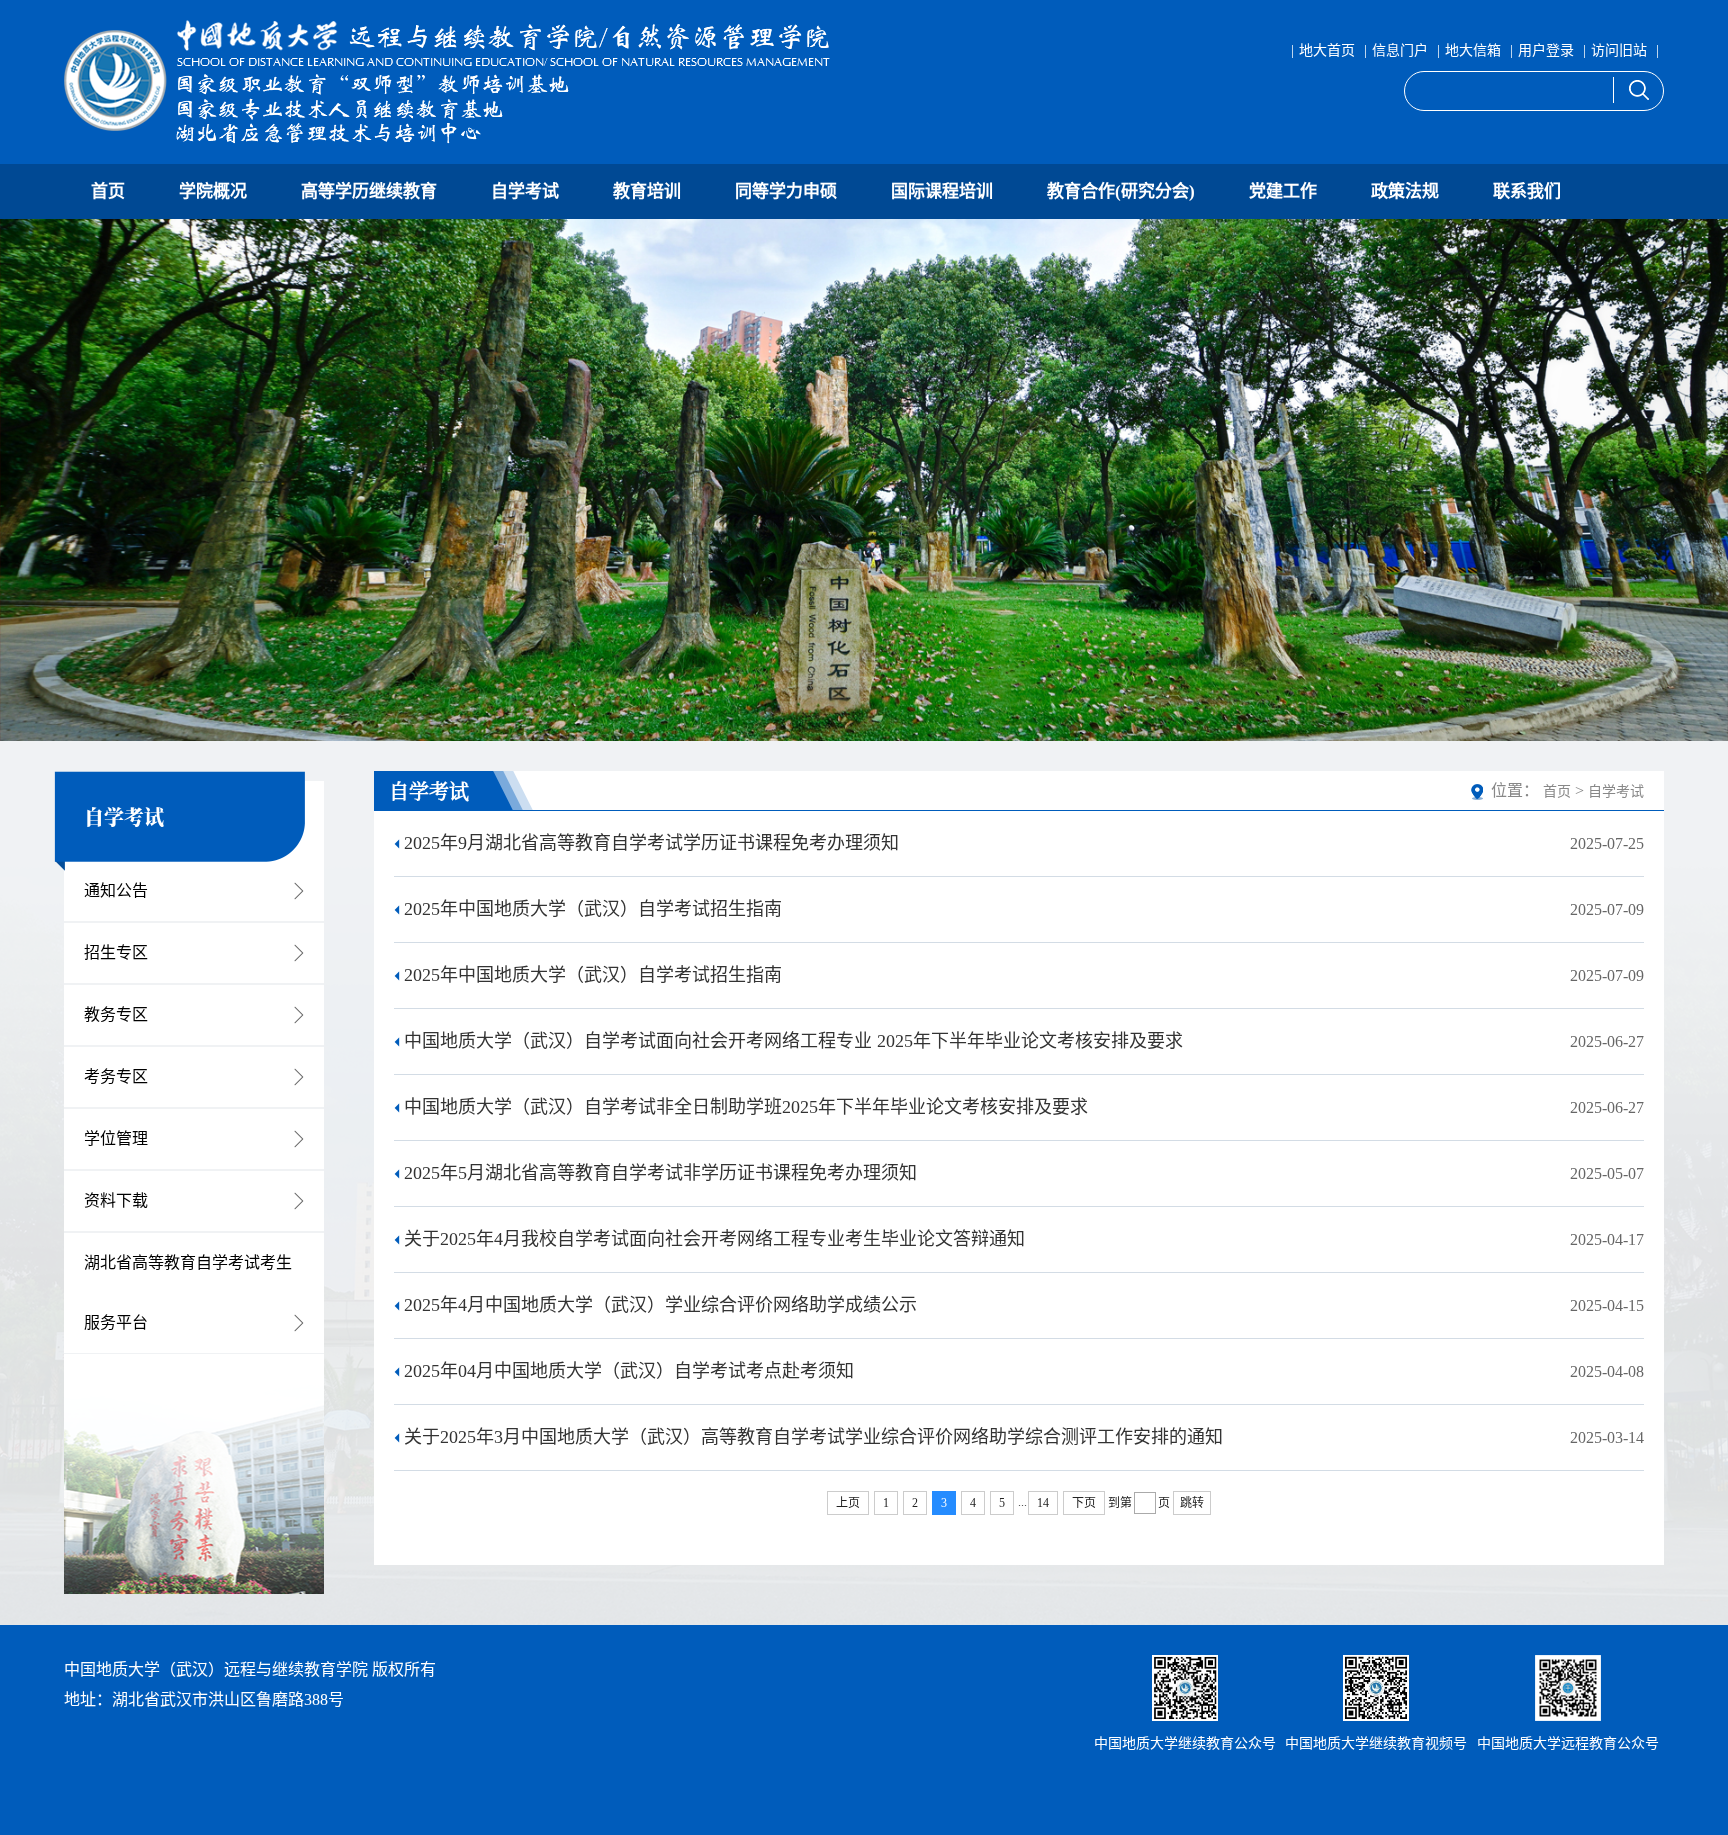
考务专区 (116, 1076)
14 (1043, 1503)
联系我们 (1527, 191)
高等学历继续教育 (369, 191)
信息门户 (1400, 50)
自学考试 (525, 191)
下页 (1084, 1503)
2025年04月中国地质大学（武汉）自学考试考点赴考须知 (629, 1371)
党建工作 (1283, 191)
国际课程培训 (942, 191)
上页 (848, 1503)
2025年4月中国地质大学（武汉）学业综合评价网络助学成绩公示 (660, 1305)
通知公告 (116, 890)
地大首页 (1327, 50)
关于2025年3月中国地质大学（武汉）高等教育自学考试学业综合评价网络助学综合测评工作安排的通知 (813, 1437)
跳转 (1192, 1503)
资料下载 (116, 1200)
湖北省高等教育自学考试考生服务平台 (188, 1292)
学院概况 (213, 191)
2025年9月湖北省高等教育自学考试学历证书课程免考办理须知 (651, 843)
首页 (108, 191)
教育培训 (647, 191)
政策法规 (1405, 191)
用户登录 (1546, 50)
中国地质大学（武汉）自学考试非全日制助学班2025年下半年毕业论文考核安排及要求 (746, 1107)
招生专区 (116, 952)
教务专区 (116, 1014)
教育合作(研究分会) (1121, 191)
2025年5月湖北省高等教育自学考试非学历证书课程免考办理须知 (660, 1173)
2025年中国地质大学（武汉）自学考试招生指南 (593, 909)
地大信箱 (1473, 50)
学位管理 (116, 1138)
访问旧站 (1619, 50)
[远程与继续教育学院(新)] (454, 82)
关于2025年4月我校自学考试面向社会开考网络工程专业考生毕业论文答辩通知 (714, 1239)
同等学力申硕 (786, 191)
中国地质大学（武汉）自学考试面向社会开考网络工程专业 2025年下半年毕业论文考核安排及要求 (793, 1041)
